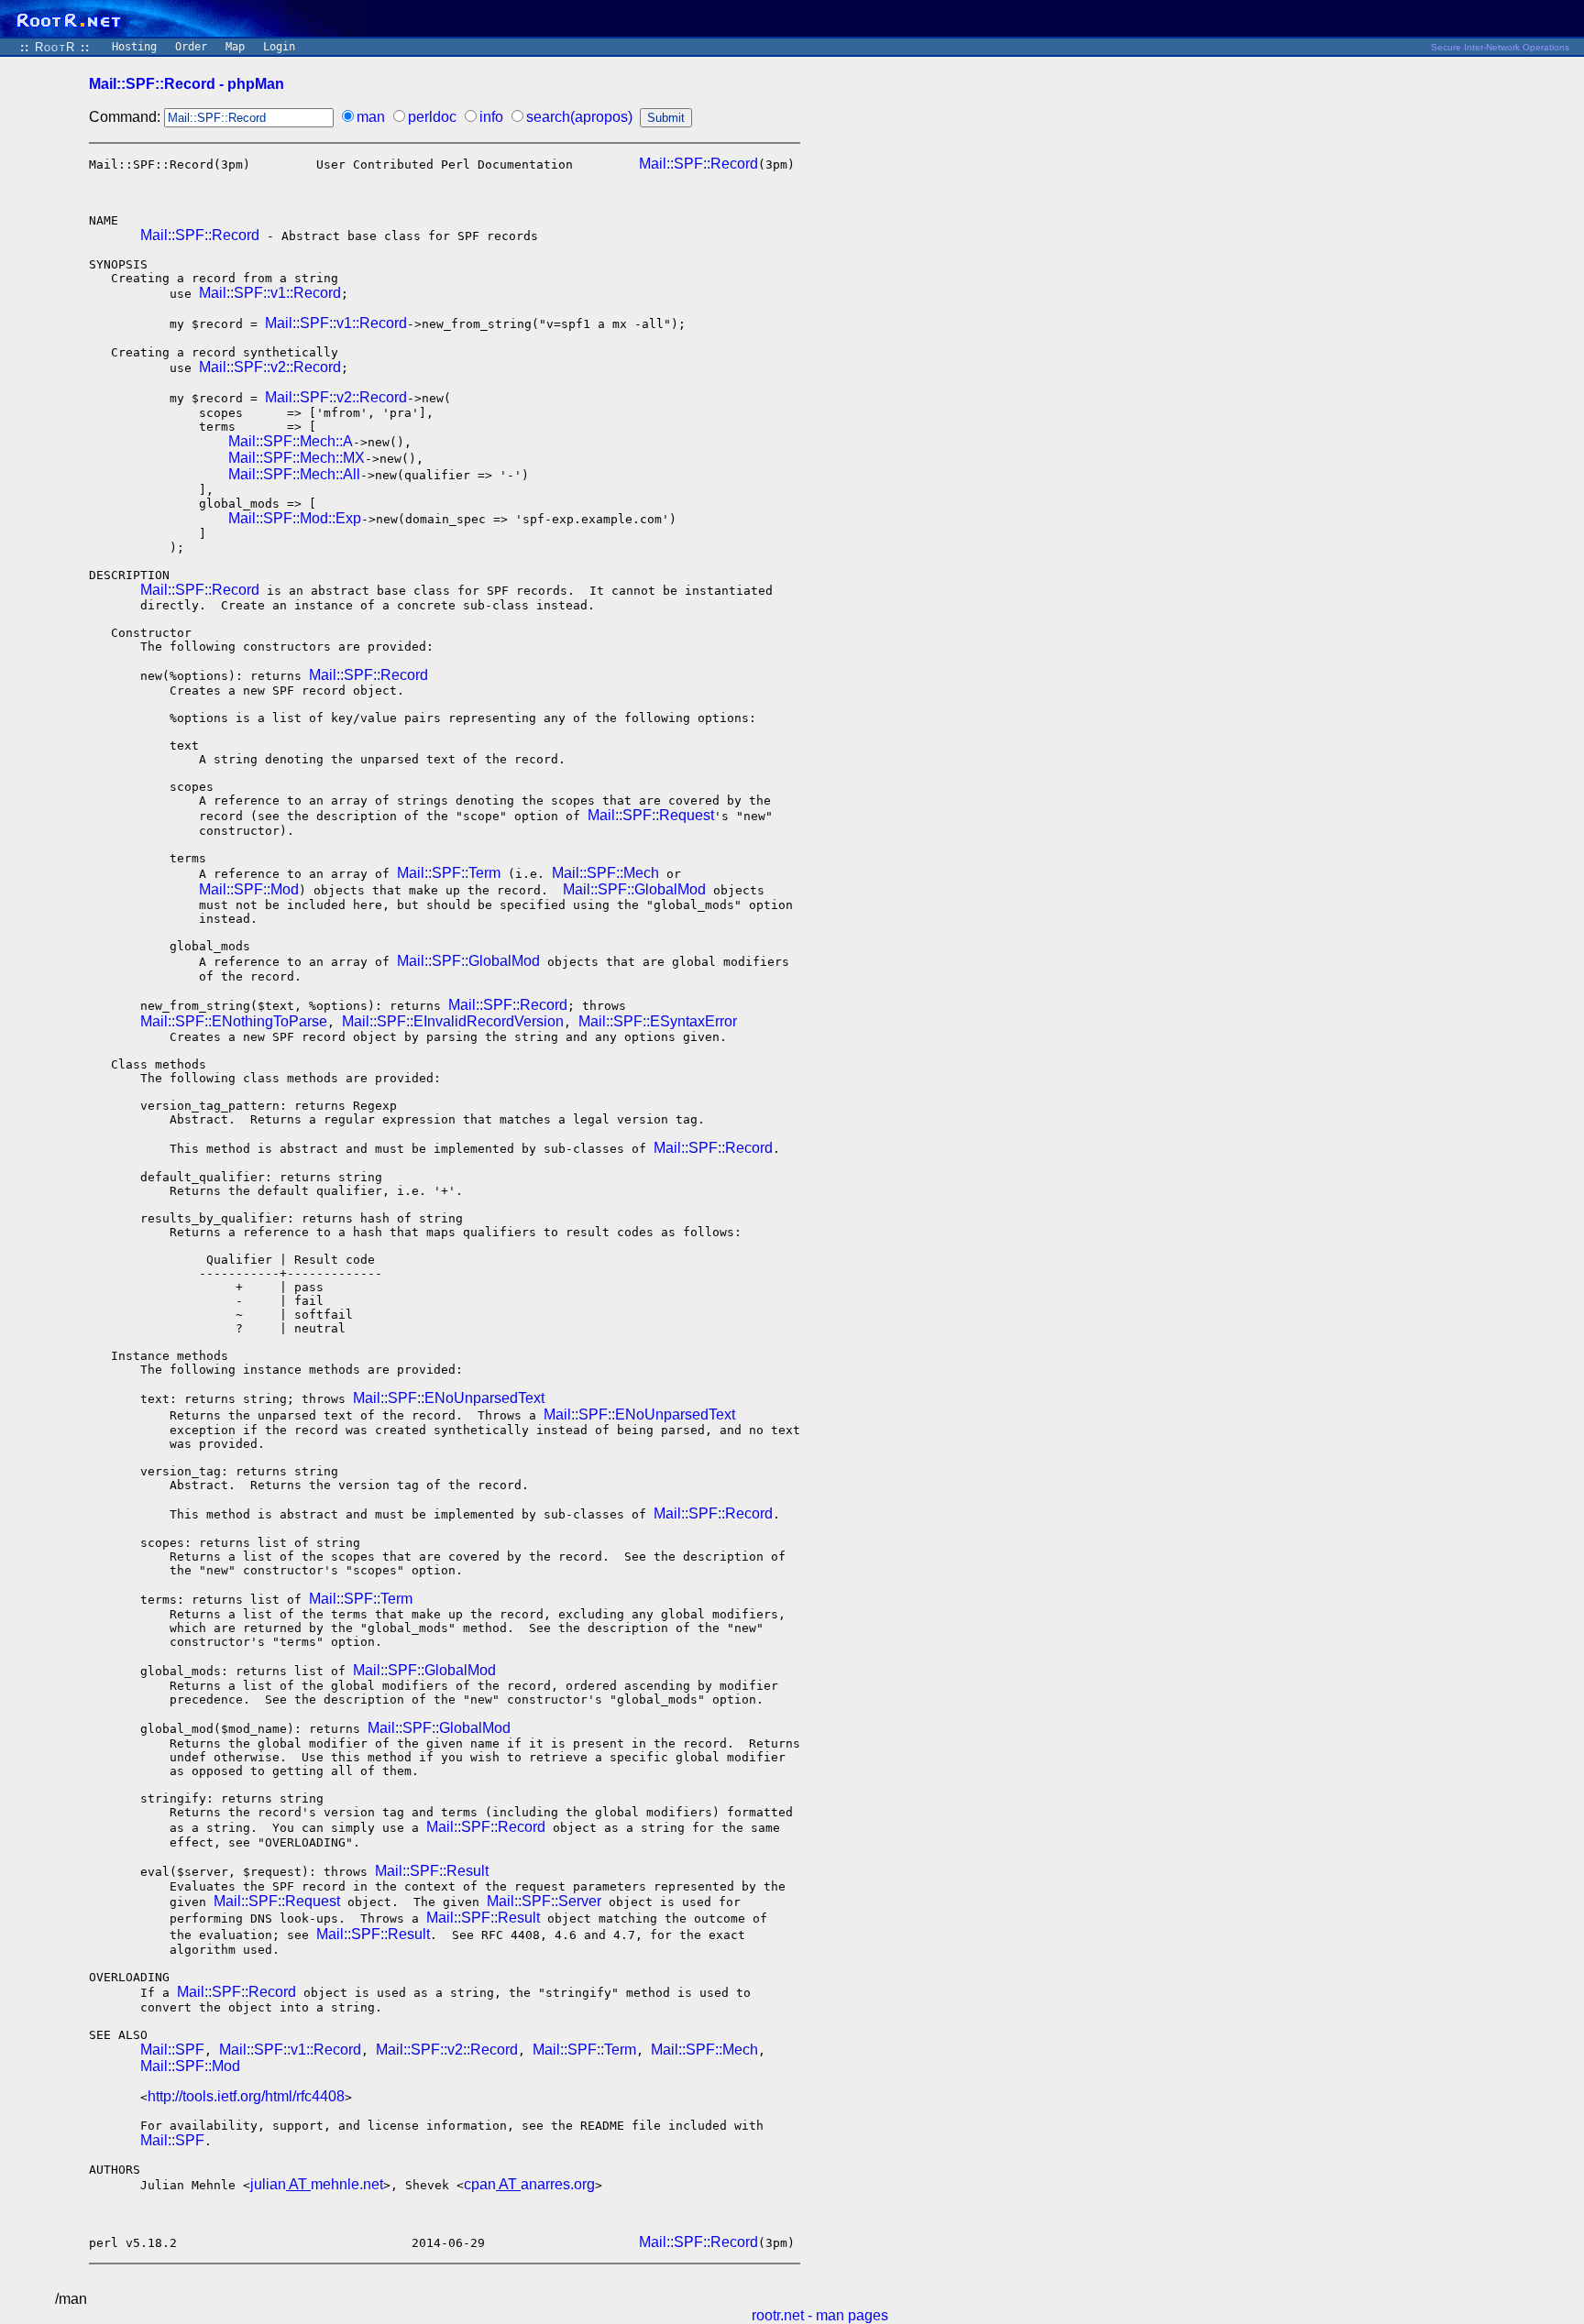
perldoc (432, 117)
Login (279, 47)
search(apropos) (579, 117)
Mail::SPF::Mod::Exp (295, 518)
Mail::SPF (172, 2050)
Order (191, 47)
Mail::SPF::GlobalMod (634, 889)
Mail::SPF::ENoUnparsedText (449, 1398)
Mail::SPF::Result (432, 1871)
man (371, 117)
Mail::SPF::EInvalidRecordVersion (453, 1021)
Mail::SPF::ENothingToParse (234, 1021)
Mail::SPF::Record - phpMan (187, 84)
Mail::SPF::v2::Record (270, 367)
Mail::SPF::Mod (249, 889)
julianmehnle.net (317, 2184)
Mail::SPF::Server (544, 1901)
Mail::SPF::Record (698, 164)
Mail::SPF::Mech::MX (297, 458)
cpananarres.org (529, 2184)
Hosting (134, 47)
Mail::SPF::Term (449, 873)
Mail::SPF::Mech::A (291, 441)
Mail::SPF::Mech (605, 873)
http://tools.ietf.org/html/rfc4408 (246, 2096)
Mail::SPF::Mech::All (294, 474)
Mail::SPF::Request (651, 815)
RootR (55, 47)
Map (235, 47)
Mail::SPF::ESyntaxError (658, 1021)
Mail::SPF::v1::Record (270, 293)
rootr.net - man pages (820, 2315)
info (491, 117)
